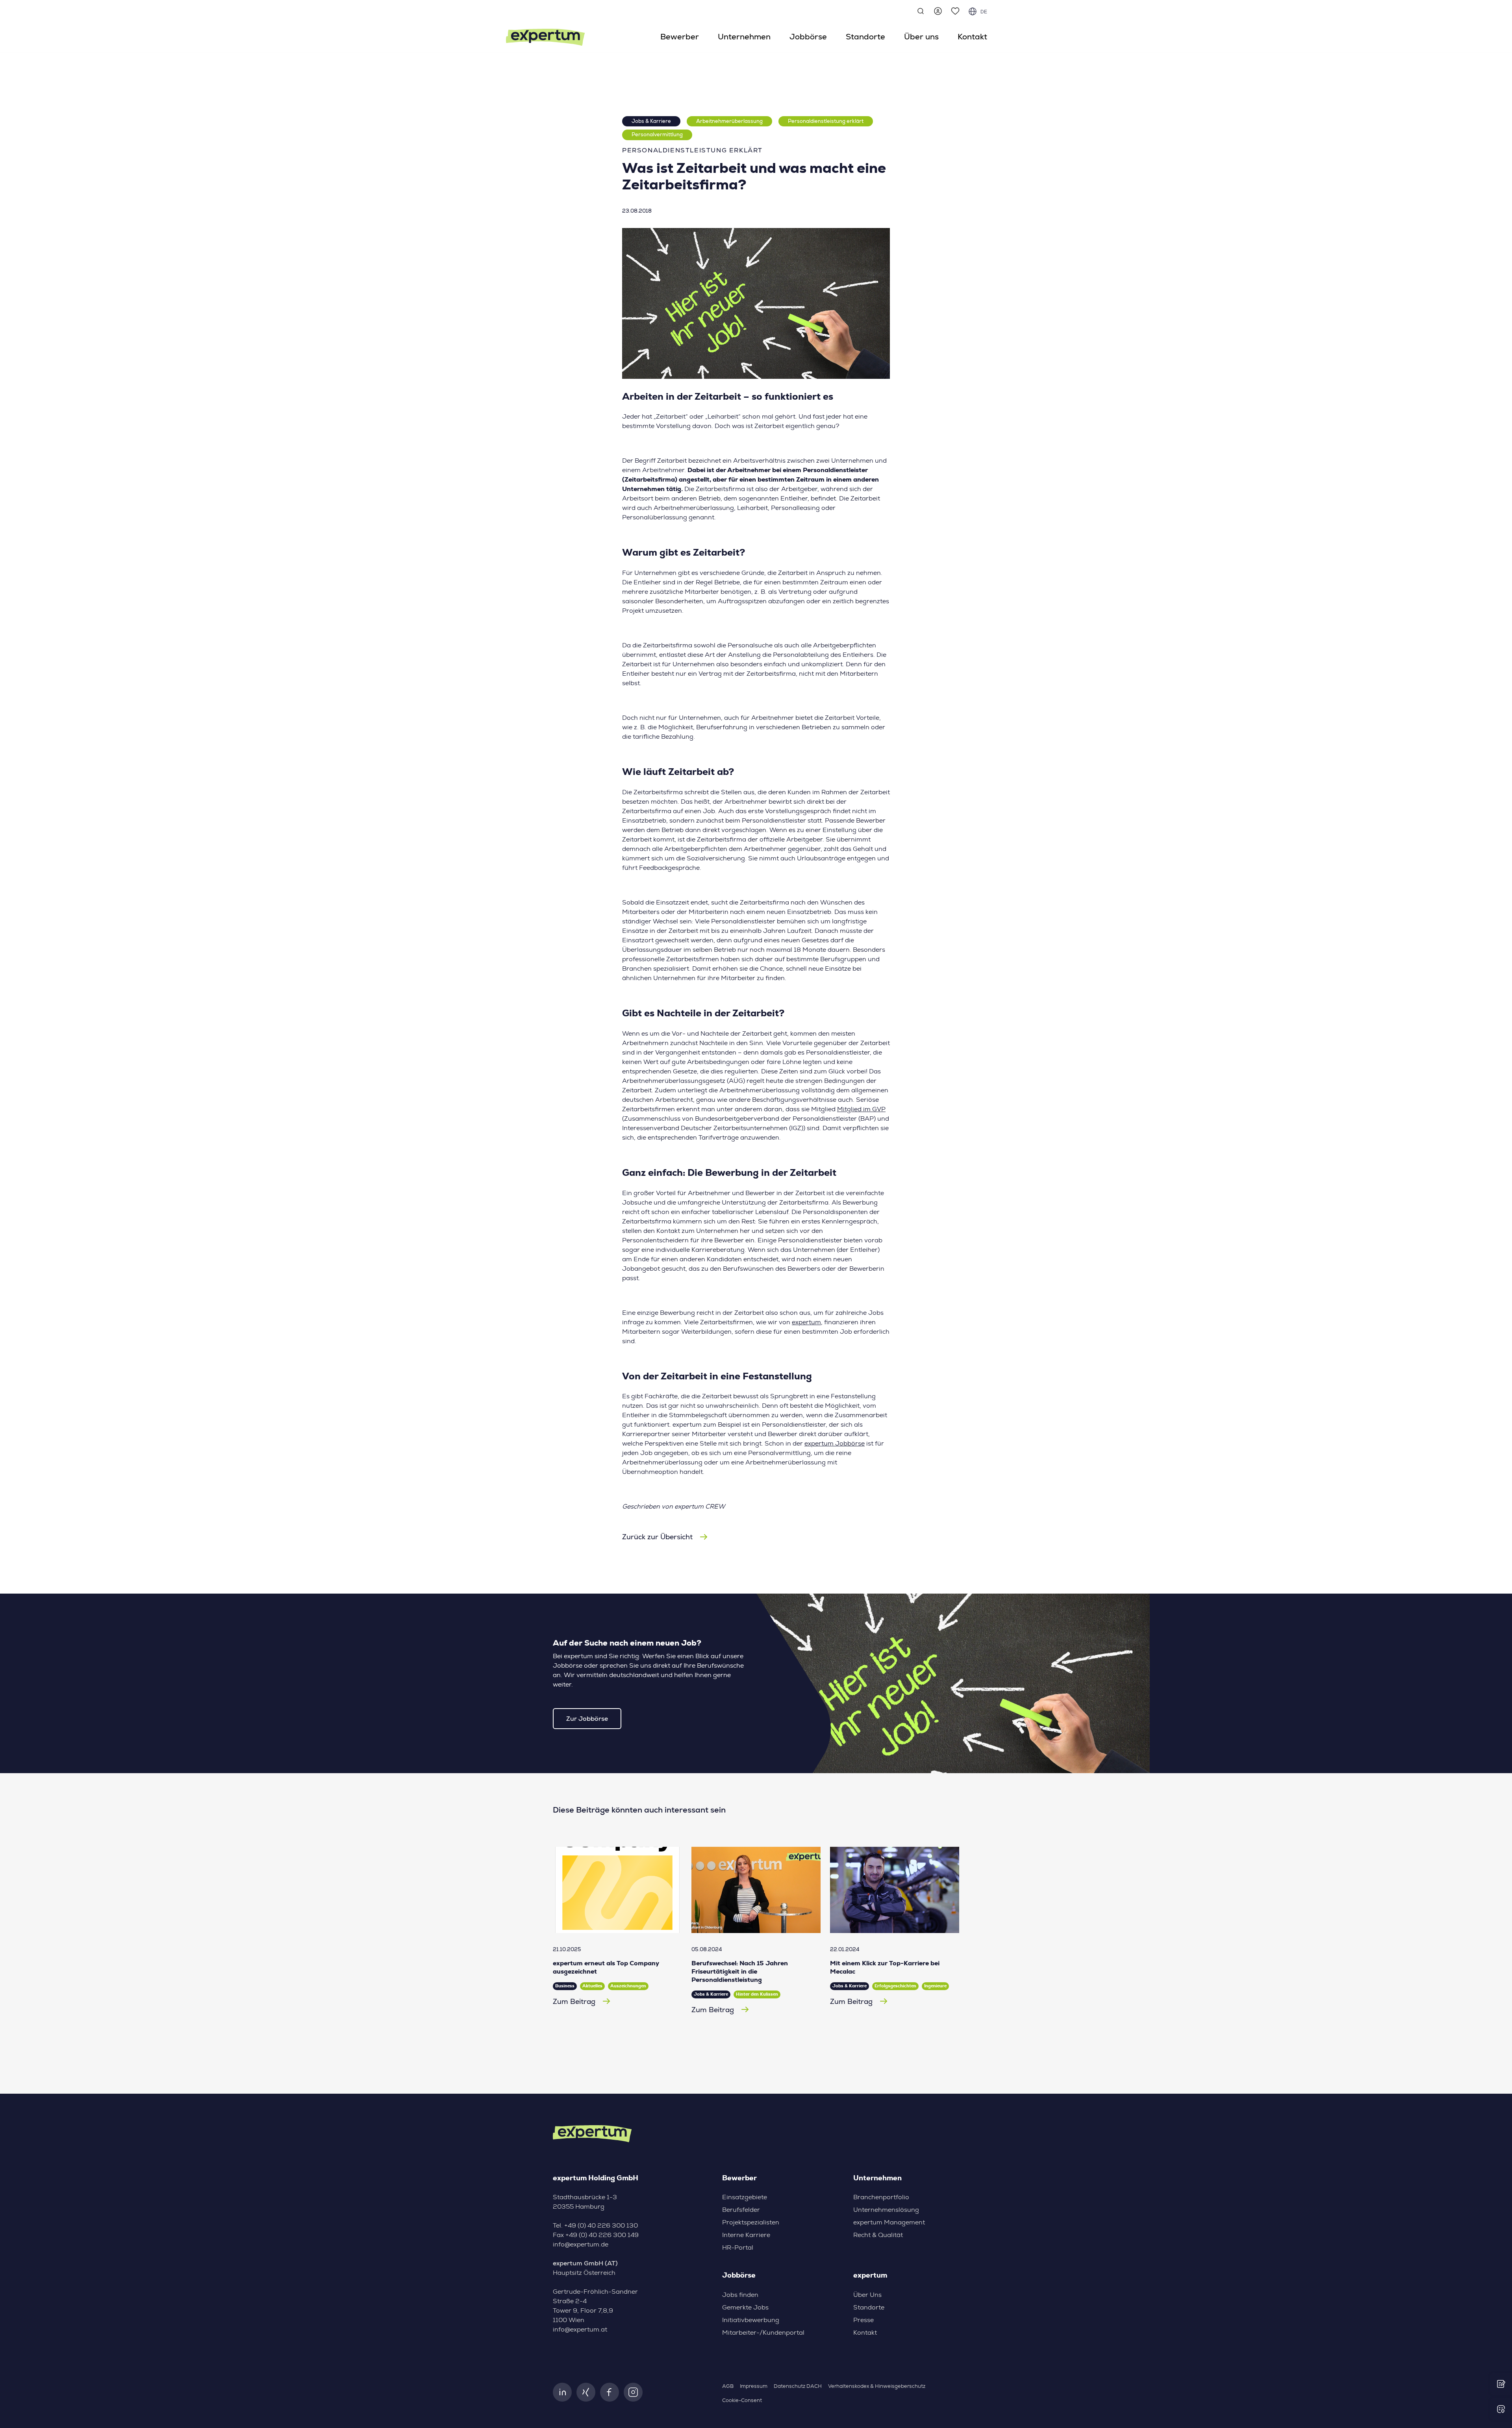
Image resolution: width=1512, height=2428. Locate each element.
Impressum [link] (754, 2386)
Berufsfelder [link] (741, 2210)
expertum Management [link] (889, 2222)
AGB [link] (728, 2386)
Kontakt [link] (972, 37)
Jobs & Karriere (651, 121)
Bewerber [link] (680, 37)
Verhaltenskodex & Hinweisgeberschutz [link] (877, 2386)
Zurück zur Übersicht (657, 1537)
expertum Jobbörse (835, 1444)
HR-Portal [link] (738, 2248)
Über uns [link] (921, 37)
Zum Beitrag (574, 2001)
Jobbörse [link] (808, 37)
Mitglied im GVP (861, 1109)
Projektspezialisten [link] (751, 2222)
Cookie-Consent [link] (742, 2401)
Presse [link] (863, 2320)
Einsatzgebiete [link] (745, 2197)
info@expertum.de (581, 2245)
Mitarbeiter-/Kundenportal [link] (763, 2333)
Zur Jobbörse (587, 1719)
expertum (806, 1322)
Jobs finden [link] (740, 2295)
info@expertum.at (580, 2330)
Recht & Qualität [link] (878, 2235)
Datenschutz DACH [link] (798, 2386)
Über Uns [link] (867, 2295)
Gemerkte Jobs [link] (745, 2308)
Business (565, 1986)
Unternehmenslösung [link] (886, 2210)
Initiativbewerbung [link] (751, 2320)
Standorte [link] (865, 37)
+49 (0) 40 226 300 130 (601, 2226)
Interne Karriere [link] (746, 2235)
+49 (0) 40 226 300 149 (602, 2235)
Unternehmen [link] (744, 37)
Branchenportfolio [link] (881, 2197)
